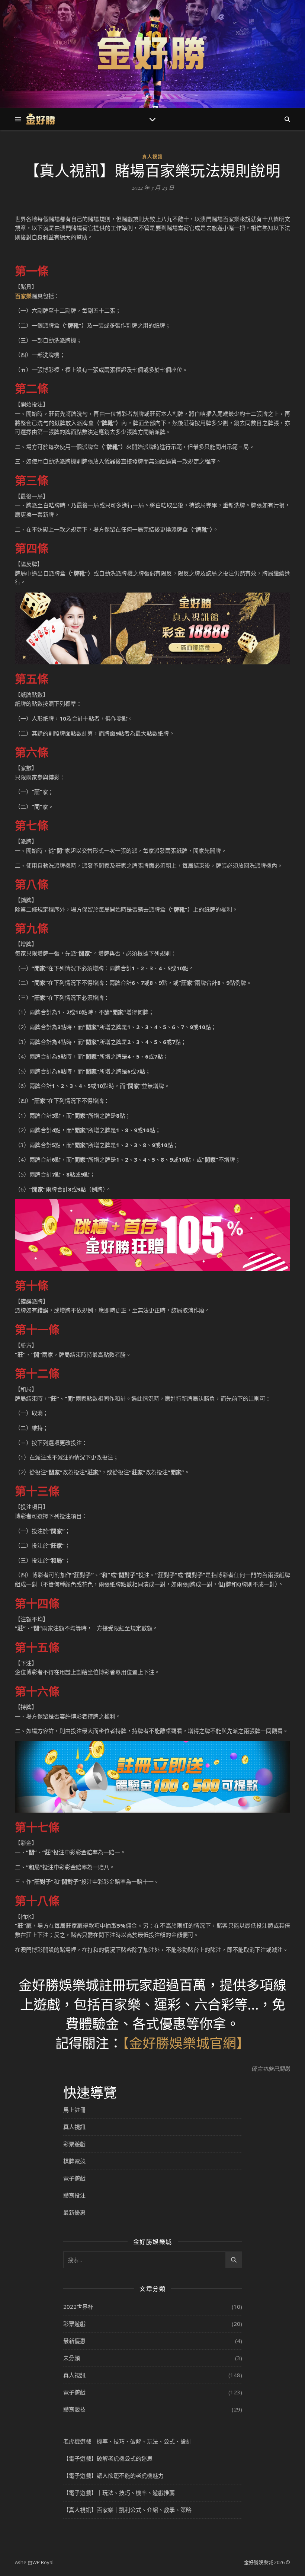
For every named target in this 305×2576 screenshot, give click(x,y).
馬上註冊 (74, 2110)
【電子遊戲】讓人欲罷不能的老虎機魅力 (113, 2476)
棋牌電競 (74, 2161)
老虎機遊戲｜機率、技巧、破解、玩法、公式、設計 (127, 2441)
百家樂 (23, 296)
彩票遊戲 (74, 2144)
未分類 (72, 2358)
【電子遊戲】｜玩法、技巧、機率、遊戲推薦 (119, 2493)
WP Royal (43, 2562)
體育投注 (74, 2195)
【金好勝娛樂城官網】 (186, 2043)
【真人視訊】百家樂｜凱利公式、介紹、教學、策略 (127, 2510)
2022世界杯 (78, 2307)
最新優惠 (74, 2212)
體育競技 (74, 2409)
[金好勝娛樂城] (152, 50)
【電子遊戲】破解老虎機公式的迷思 (108, 2458)
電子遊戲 (74, 2178)
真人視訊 (152, 157)
